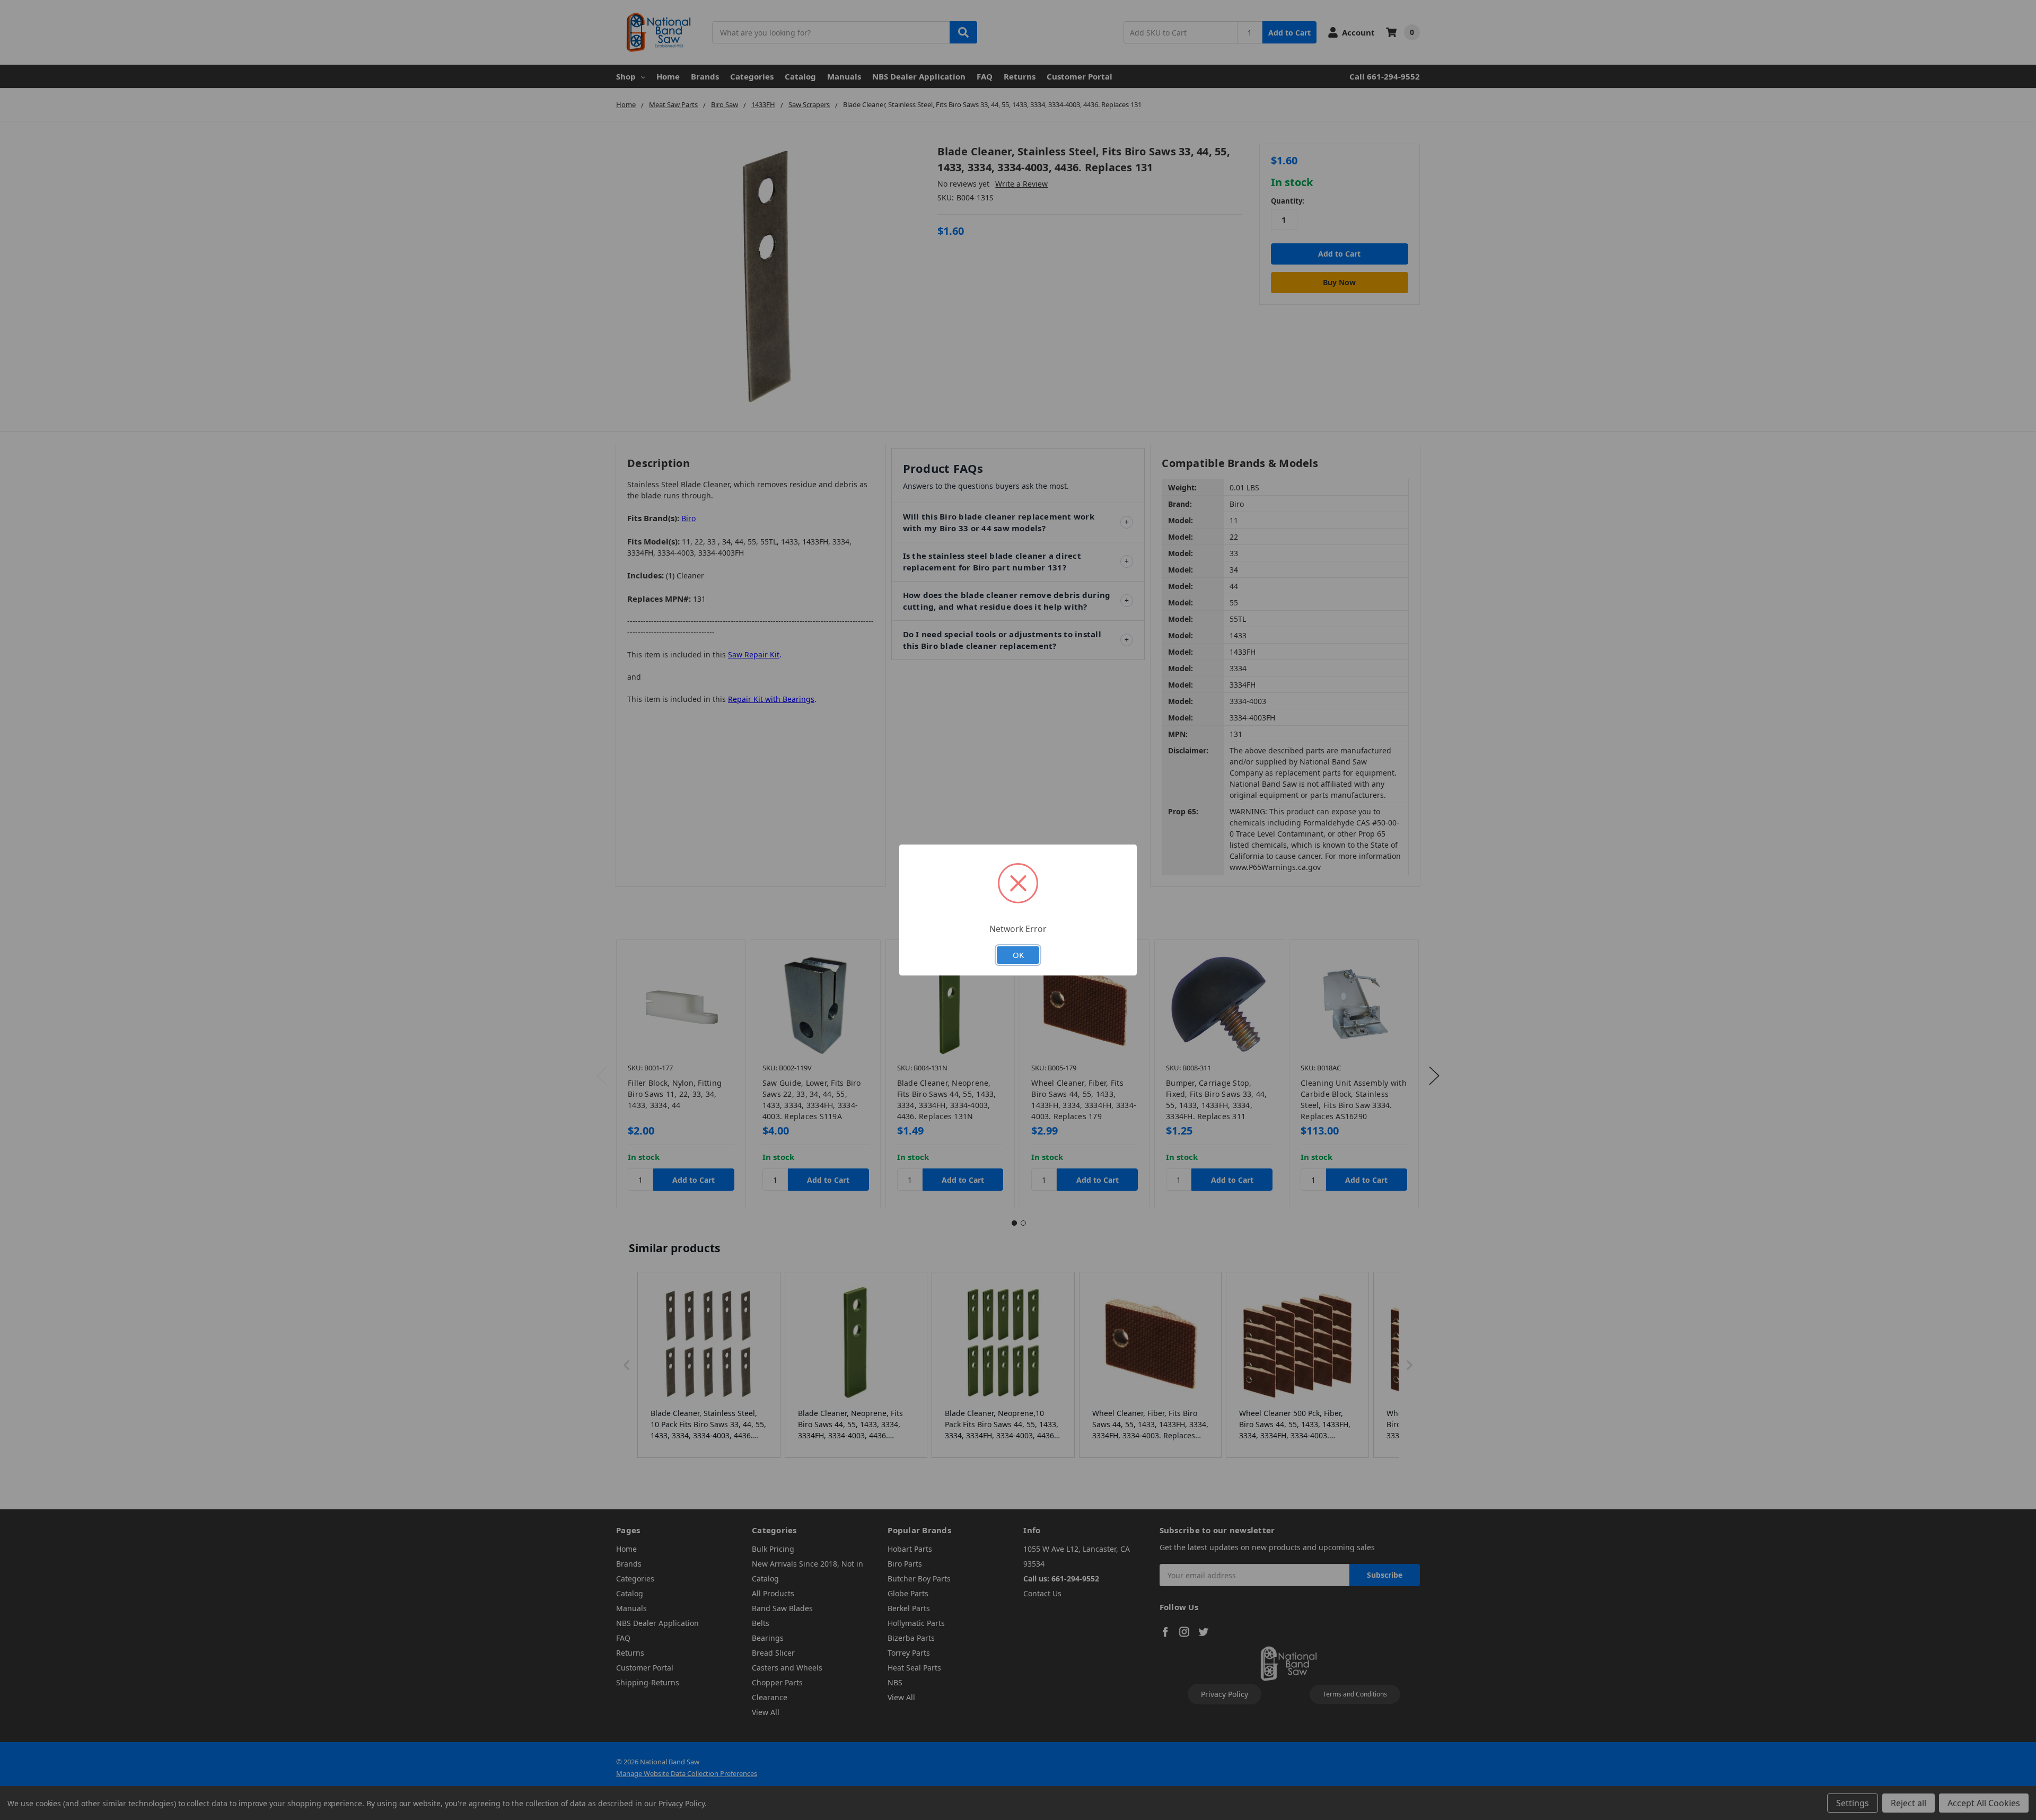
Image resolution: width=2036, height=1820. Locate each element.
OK (1018, 955)
